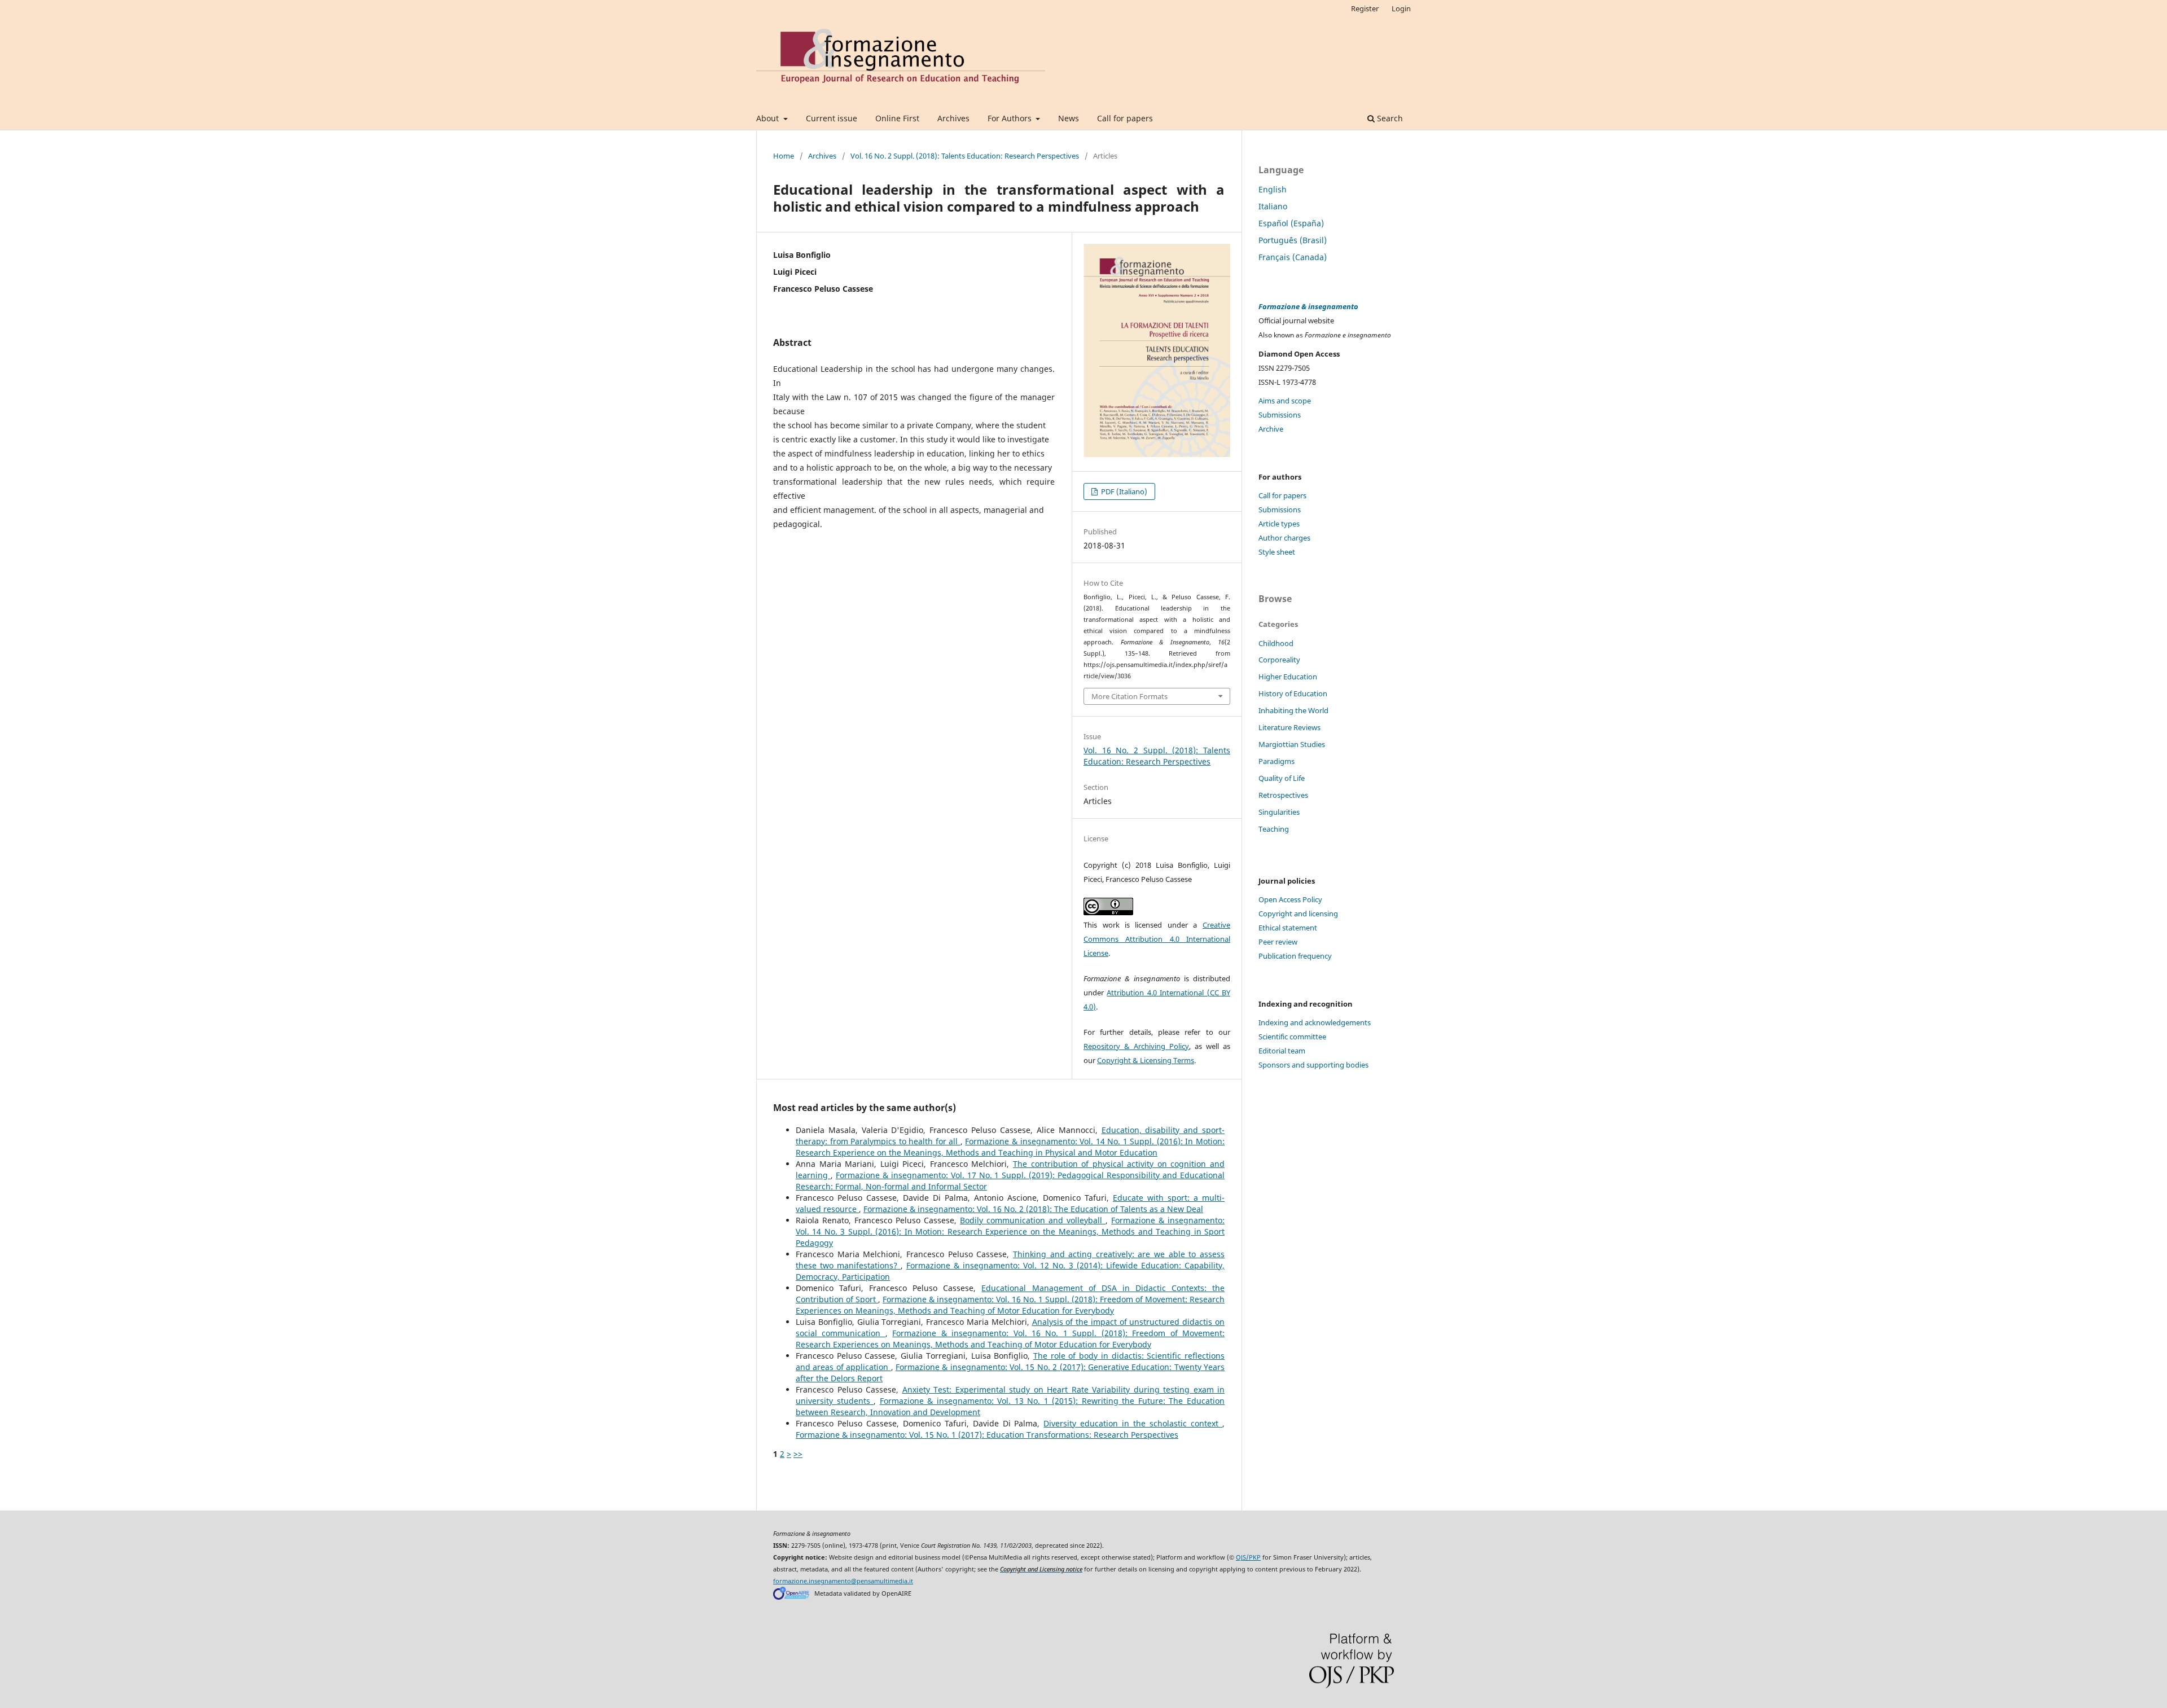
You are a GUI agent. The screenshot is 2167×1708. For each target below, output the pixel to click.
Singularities (1279, 812)
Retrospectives (1283, 795)
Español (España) (1291, 223)
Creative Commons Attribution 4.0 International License (1157, 939)
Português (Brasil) (1293, 240)
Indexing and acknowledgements (1315, 1022)
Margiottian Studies (1292, 744)
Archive (1271, 429)
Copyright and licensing (1298, 914)
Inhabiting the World (1293, 710)
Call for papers (1125, 118)
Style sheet (1277, 552)
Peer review (1278, 942)
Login (1401, 8)
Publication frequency (1295, 956)
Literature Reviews (1289, 727)
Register (1365, 8)
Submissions (1280, 415)
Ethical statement (1288, 928)
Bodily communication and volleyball (1033, 1220)
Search (1389, 118)
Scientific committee (1292, 1037)
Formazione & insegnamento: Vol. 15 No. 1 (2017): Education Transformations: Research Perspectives (987, 1435)
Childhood (1276, 643)
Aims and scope (1285, 401)
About (769, 118)
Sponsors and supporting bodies (1313, 1065)
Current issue (832, 118)
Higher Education (1288, 677)
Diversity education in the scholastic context (1133, 1423)
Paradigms (1276, 761)
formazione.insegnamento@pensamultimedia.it (843, 1581)
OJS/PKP (1248, 1557)
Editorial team (1282, 1051)
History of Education (1293, 693)
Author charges (1284, 538)
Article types (1279, 524)
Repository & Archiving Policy (1136, 1046)
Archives (953, 118)
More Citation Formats (1129, 696)
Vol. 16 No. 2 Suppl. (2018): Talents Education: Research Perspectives (965, 156)
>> (798, 1454)
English (1273, 189)
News (1069, 118)
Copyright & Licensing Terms (1146, 1060)
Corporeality (1279, 660)
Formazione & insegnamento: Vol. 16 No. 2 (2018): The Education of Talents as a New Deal (1033, 1209)
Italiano (1273, 206)
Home (784, 156)
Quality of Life (1282, 778)
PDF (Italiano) (1123, 491)
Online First (897, 118)
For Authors (1011, 118)
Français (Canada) (1293, 257)
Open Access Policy (1290, 899)
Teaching (1274, 829)
